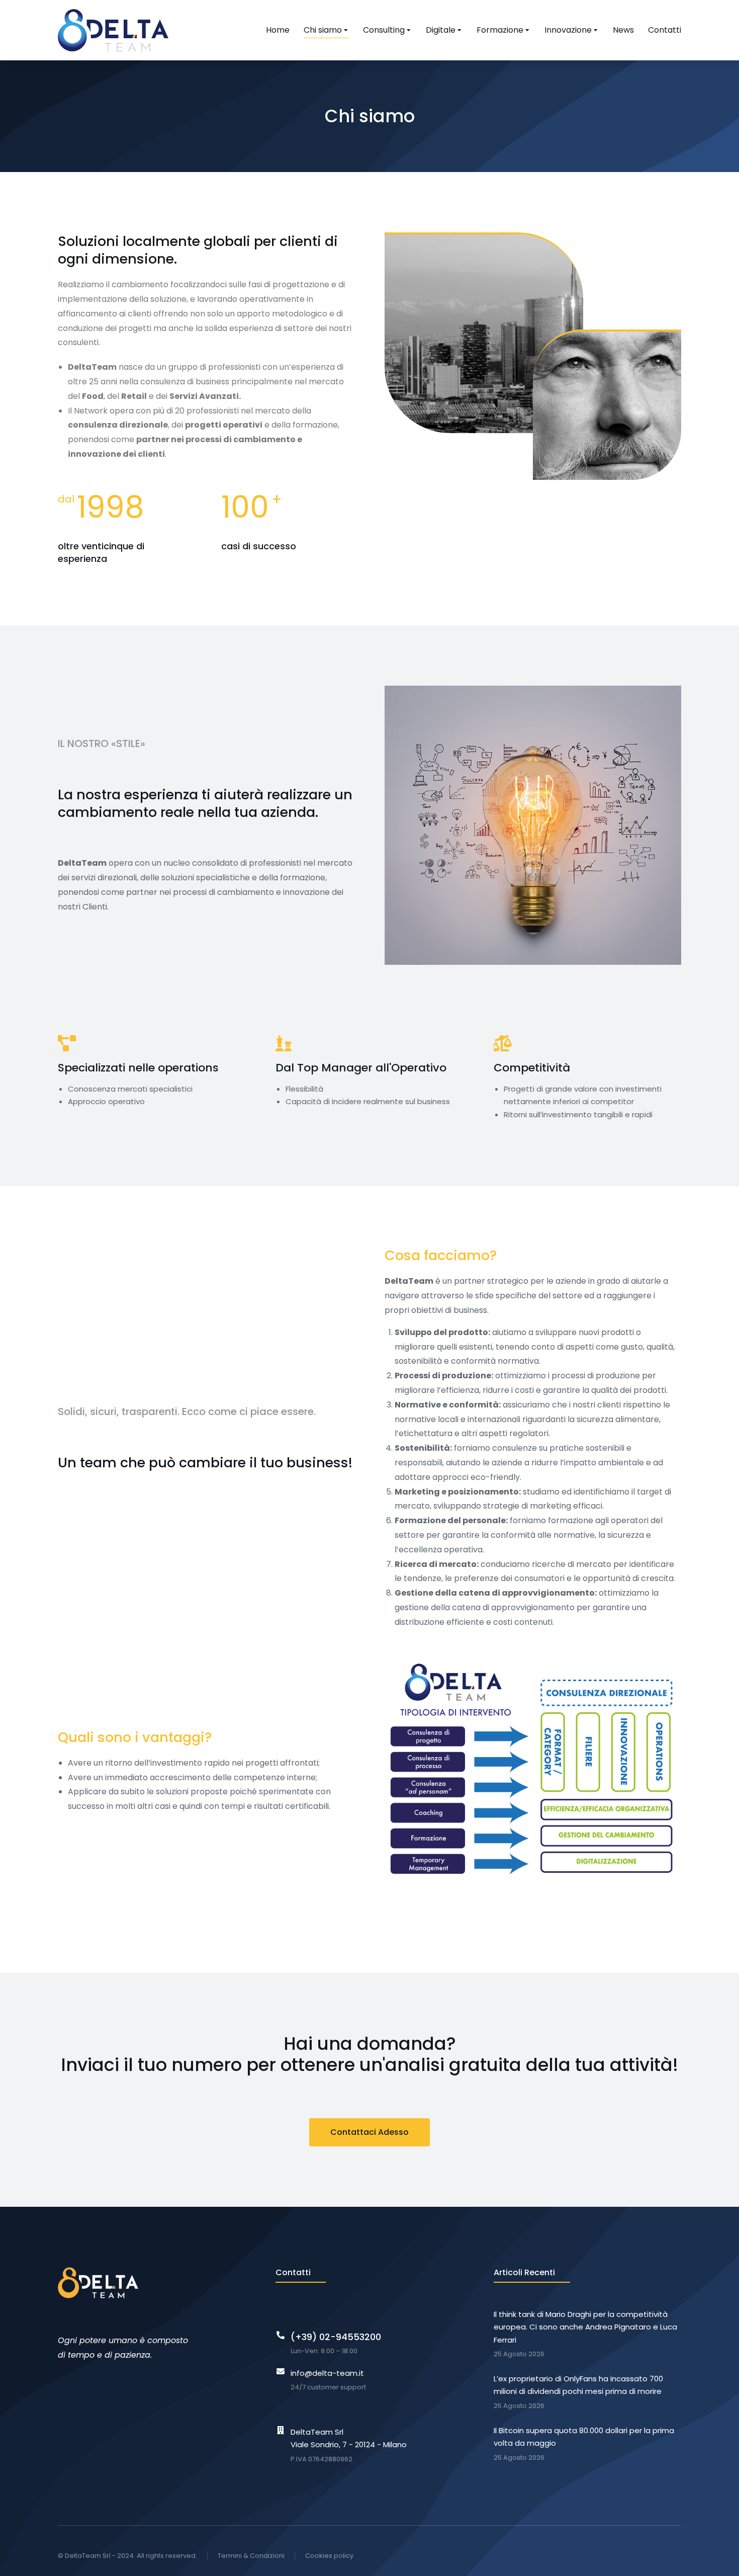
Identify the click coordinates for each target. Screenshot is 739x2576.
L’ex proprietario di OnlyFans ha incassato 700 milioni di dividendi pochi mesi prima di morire (578, 2385)
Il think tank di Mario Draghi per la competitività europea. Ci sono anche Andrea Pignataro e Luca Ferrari (585, 2327)
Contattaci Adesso (369, 2132)
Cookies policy (329, 2556)
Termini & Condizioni (251, 2556)
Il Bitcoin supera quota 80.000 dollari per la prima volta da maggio (584, 2437)
